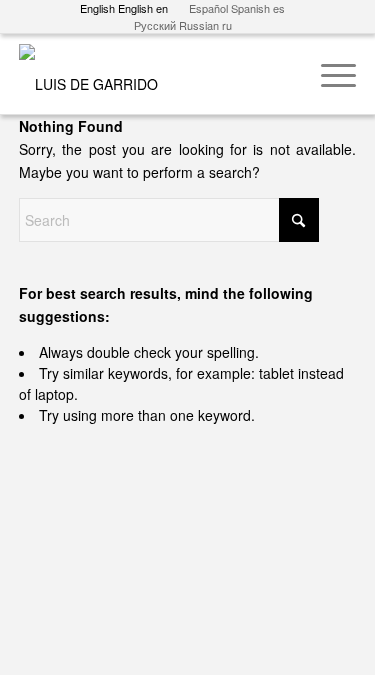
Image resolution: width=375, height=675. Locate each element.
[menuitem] (328, 74)
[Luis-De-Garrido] (154, 74)
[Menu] (328, 74)
